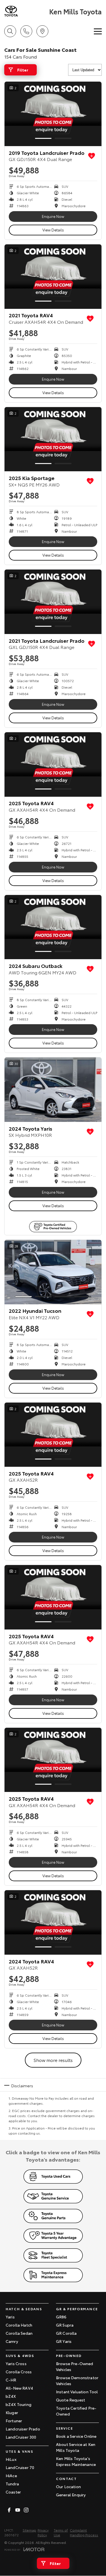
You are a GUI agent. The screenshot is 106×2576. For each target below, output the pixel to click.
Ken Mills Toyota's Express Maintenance (76, 2461)
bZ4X (11, 2396)
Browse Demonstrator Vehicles (77, 2380)
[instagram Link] (26, 2510)
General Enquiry (71, 2495)
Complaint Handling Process (84, 2532)
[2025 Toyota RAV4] (53, 764)
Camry (12, 2341)
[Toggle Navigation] (98, 31)
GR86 (61, 2317)
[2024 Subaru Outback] (53, 927)
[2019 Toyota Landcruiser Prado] (53, 114)
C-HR (11, 2380)
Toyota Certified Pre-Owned (76, 2411)
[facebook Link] (9, 2510)
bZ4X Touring (19, 2404)
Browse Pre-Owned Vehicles (75, 2366)
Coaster (13, 2492)
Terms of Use (61, 2532)
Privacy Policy (43, 2532)
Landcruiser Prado (23, 2429)
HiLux (11, 2459)
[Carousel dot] (43, 138)
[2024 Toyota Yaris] (53, 1090)
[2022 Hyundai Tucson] (53, 1272)
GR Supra (65, 2325)
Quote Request (71, 2400)
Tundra (12, 2484)
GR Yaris (64, 2341)
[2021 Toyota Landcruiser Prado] (53, 602)
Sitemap (29, 2530)
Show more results (53, 2060)
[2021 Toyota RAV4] (53, 277)
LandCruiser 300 (21, 2437)
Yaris (10, 2317)
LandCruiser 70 (20, 2467)
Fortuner (14, 2421)
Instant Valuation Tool (77, 2392)
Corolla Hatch (19, 2325)
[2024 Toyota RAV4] (53, 1922)
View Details (53, 230)
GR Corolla (66, 2333)
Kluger (12, 2412)
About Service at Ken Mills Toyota (76, 2447)
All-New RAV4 (19, 2388)
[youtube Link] (18, 2510)
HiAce (11, 2475)
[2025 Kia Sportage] (53, 439)
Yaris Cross (16, 2363)
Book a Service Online (76, 2436)
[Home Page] (26, 11)
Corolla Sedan (19, 2333)
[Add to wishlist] (92, 156)
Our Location (68, 2486)
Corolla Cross (19, 2372)
